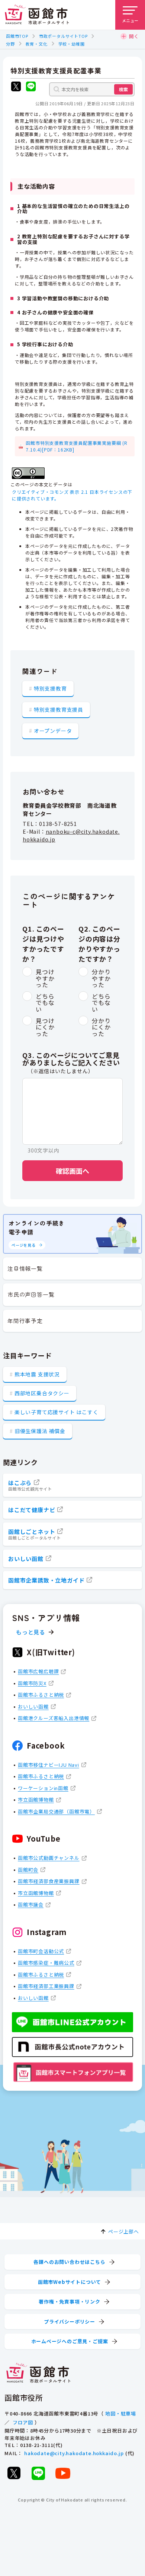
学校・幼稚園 (72, 44)
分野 (10, 44)
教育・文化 (37, 44)
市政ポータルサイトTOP (63, 36)
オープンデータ (53, 731)
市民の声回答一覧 (31, 1294)
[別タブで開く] (16, 87)
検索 (123, 89)
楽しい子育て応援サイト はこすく (57, 1412)
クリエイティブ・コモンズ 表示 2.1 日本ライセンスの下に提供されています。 (72, 495)
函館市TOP (17, 36)
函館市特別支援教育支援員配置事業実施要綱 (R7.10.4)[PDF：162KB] (76, 446)
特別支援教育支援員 (59, 710)
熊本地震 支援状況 (37, 1374)
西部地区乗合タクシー (42, 1393)
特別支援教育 (50, 688)
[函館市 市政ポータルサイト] (37, 15)
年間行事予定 (25, 1321)
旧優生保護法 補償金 (40, 1431)
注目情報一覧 (25, 1268)
